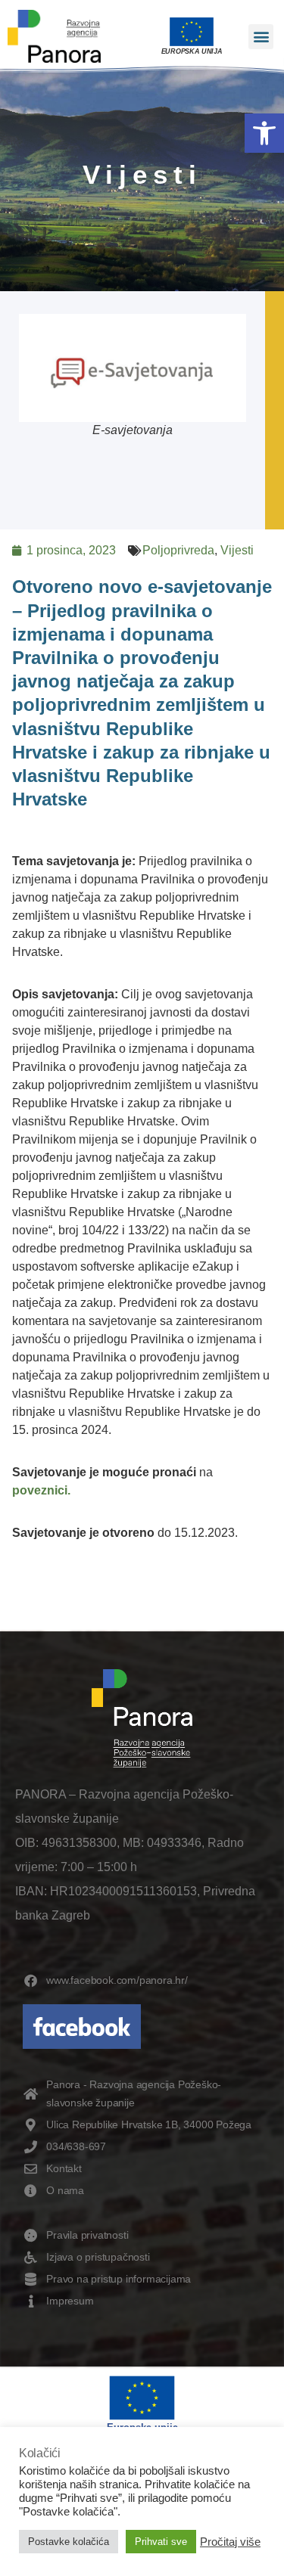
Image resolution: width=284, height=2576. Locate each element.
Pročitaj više (230, 2542)
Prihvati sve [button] (161, 2542)
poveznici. (41, 1490)
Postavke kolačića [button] (69, 2542)
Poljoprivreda (178, 550)
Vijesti (237, 550)
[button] (264, 133)
